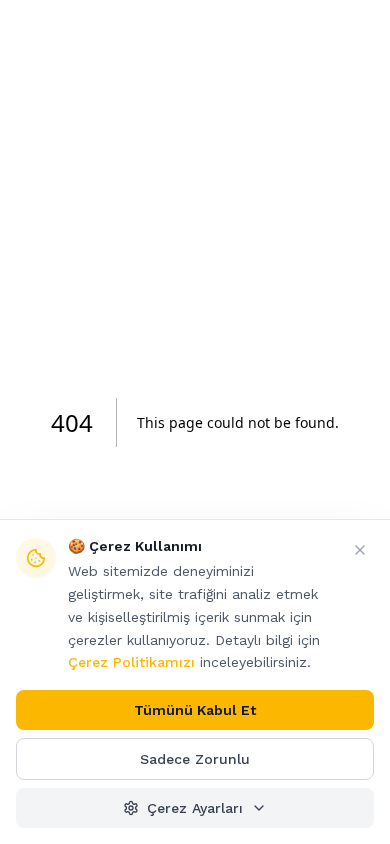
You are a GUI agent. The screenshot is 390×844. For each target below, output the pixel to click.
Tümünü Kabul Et (195, 710)
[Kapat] (360, 550)
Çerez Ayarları (195, 808)
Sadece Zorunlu (195, 759)
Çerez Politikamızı (131, 662)
